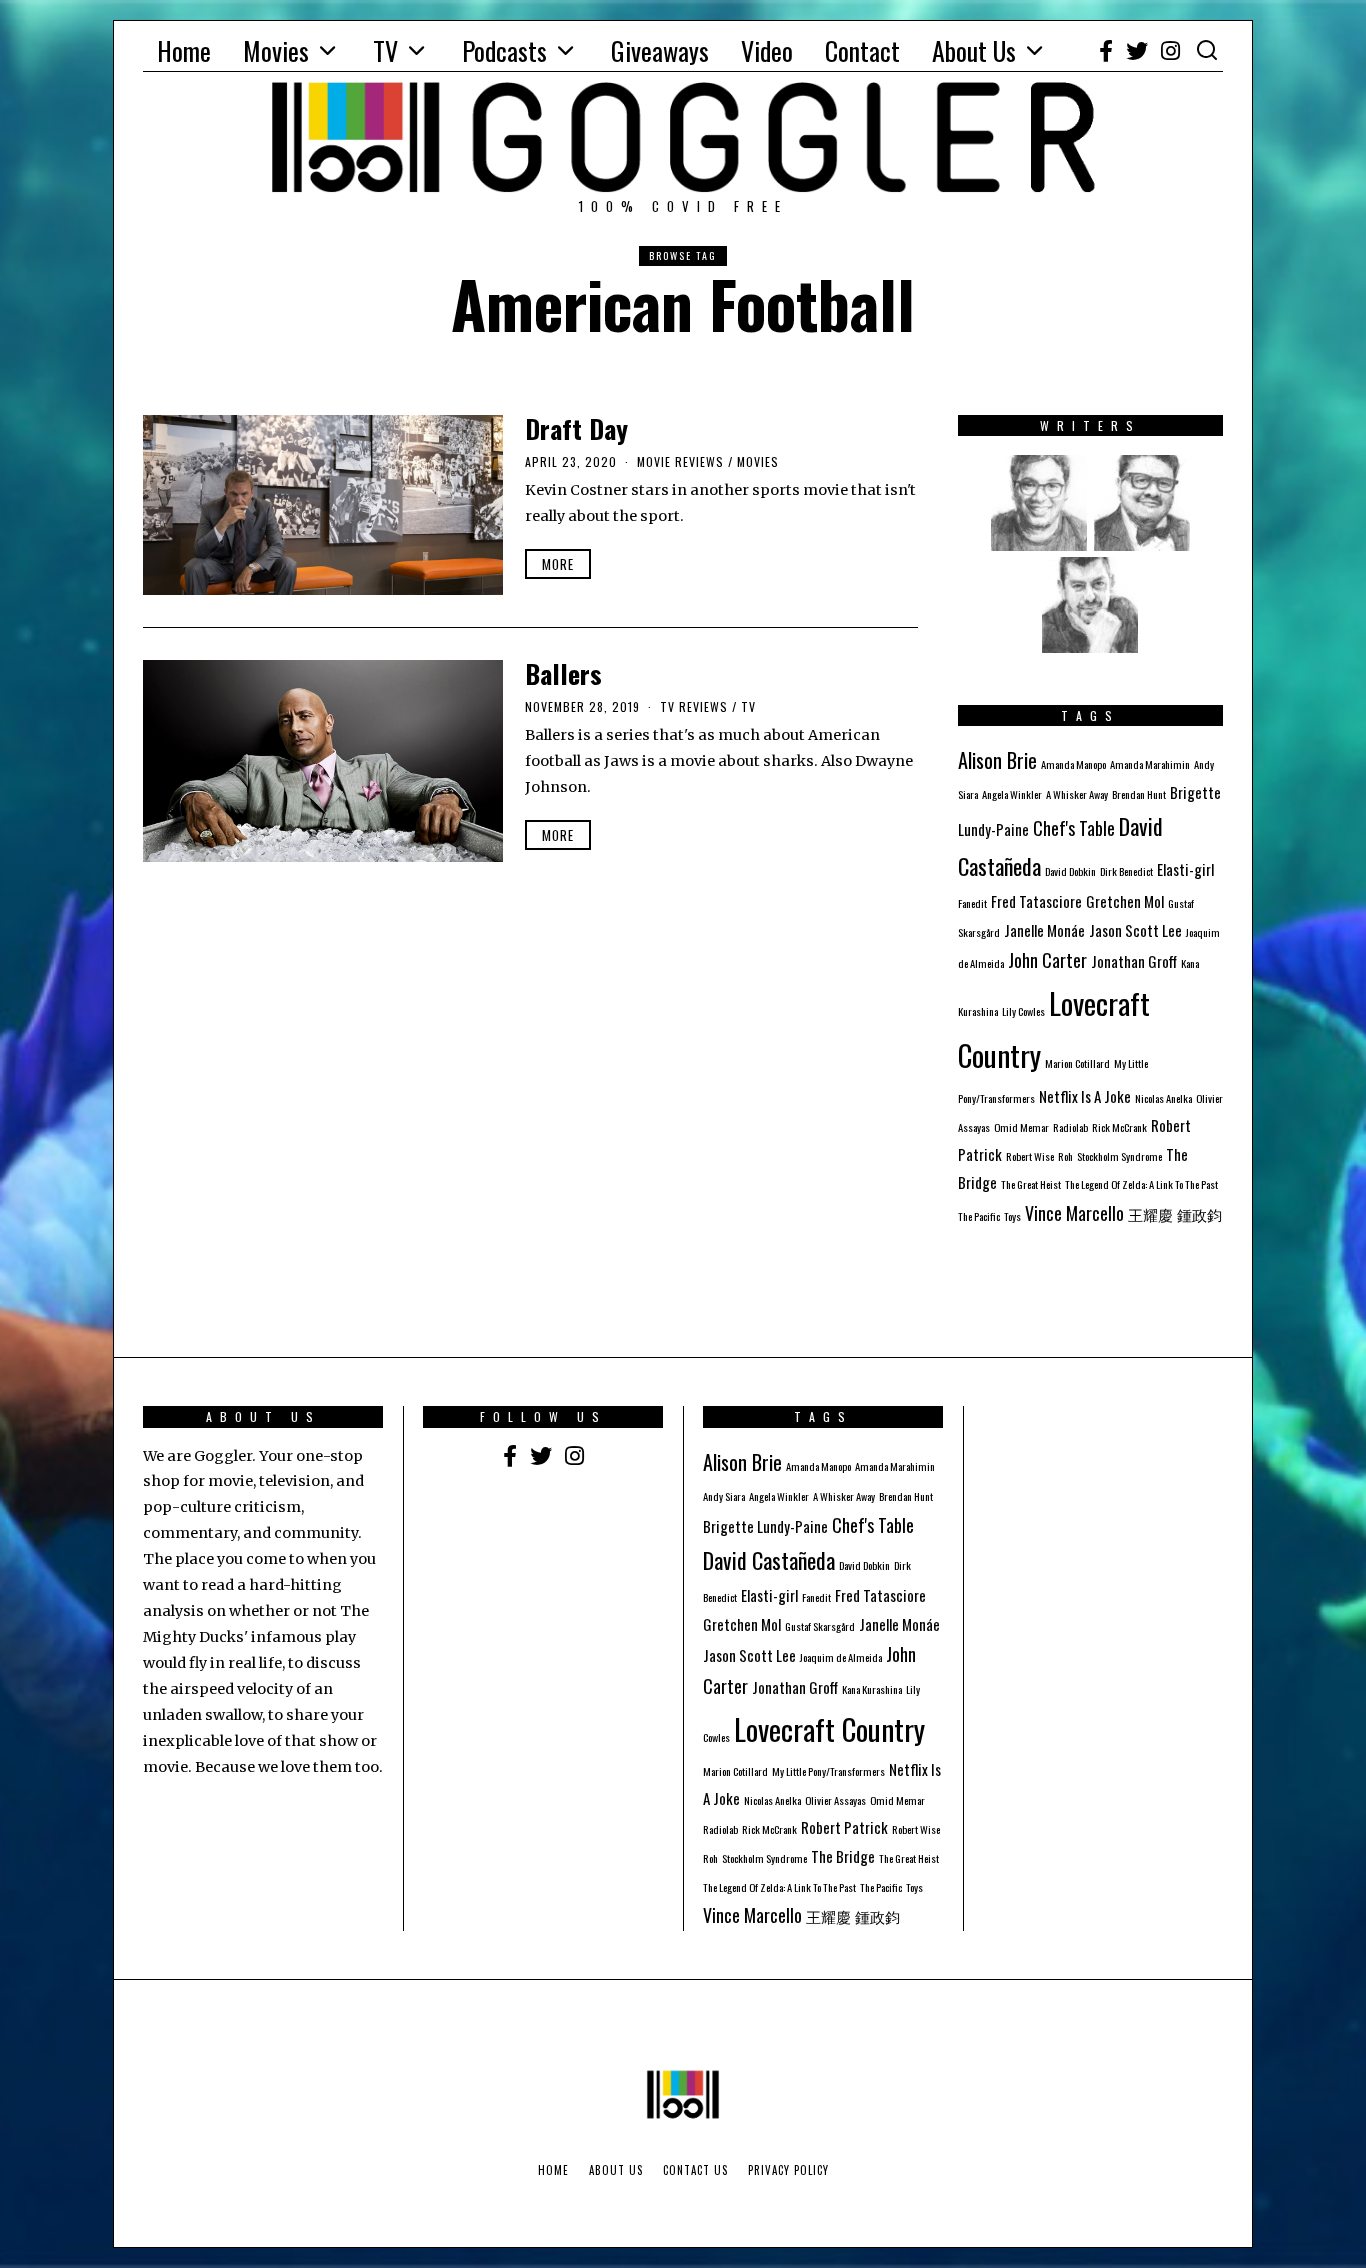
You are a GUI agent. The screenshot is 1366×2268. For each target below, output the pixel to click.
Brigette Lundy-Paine (765, 1526)
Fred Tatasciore (1036, 901)
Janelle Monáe (1044, 930)
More (558, 564)
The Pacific (979, 1216)
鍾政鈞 (1199, 1214)
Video (767, 50)
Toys (1012, 1216)
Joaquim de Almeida (841, 1657)
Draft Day (576, 428)
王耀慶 (1150, 1214)
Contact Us (695, 2170)
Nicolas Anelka (1163, 1098)
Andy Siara (724, 1496)
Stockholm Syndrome (1119, 1156)
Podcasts (504, 50)
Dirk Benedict (1126, 871)
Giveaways (660, 50)
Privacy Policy (788, 2170)
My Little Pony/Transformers (828, 1771)
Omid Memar (1021, 1127)
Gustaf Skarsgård (820, 1626)
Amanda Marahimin (1150, 764)
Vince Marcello (1074, 1213)
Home (184, 50)
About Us (974, 50)
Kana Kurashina (872, 1689)
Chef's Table (1074, 828)
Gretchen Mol (1125, 901)
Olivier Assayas (835, 1800)
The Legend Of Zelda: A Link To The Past (1141, 1184)
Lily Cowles (1023, 1011)
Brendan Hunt (1139, 794)
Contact (862, 50)
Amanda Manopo (1073, 764)
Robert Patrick (844, 1827)
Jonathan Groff (1134, 961)
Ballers (563, 673)
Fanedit (972, 903)
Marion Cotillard (1077, 1063)
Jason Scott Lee (1135, 930)
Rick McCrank (1119, 1127)
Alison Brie (997, 760)
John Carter (1047, 960)
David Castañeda (769, 1560)
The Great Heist (1031, 1184)
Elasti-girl (1185, 869)
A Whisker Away (1077, 794)
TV (385, 50)
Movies (276, 50)
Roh (1065, 1156)
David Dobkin (1070, 871)
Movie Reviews (680, 461)
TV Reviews (694, 706)
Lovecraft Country (829, 1728)
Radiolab (1070, 1127)
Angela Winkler (1012, 794)
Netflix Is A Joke (1085, 1096)
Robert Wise (1030, 1156)
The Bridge (843, 1856)
